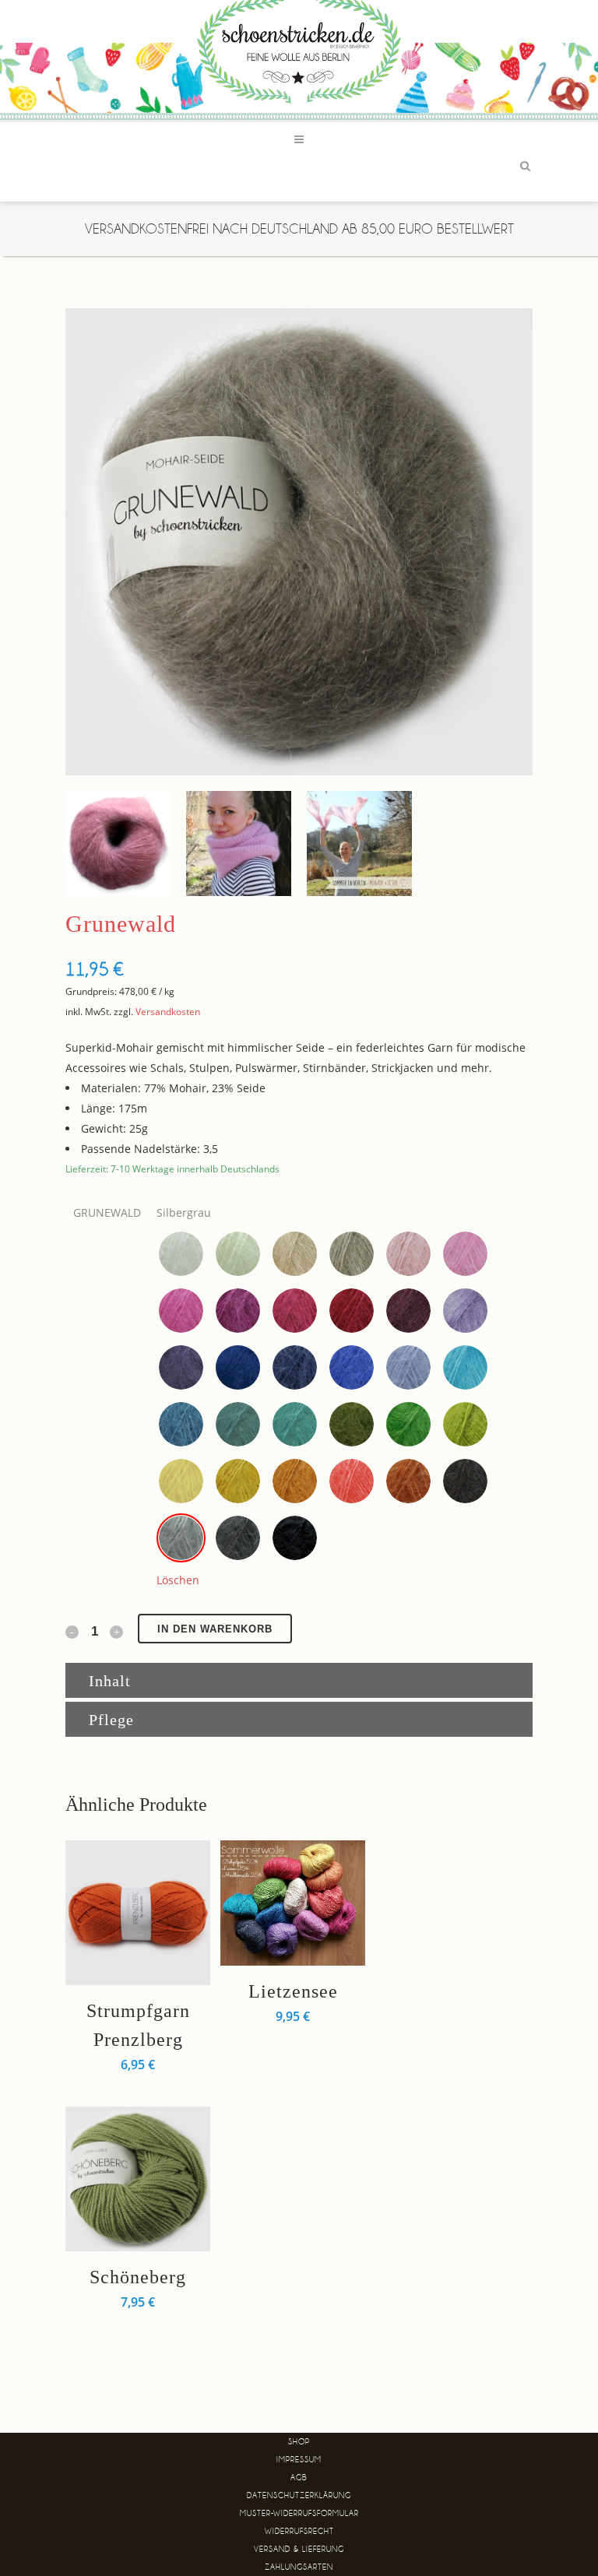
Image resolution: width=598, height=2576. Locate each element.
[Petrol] (238, 1424)
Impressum (299, 2460)
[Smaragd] (295, 1424)
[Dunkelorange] (408, 1481)
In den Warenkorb (215, 1629)
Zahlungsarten (299, 2567)
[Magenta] (238, 1311)
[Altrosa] (408, 1254)
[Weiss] (181, 1254)
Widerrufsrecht (299, 2531)
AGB (299, 2478)
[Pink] (181, 1311)
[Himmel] (408, 1367)
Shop (299, 2442)
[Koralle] (352, 1481)
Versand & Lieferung (299, 2549)
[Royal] (352, 1367)
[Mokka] (465, 1481)
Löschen (178, 1580)
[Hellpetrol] (181, 1424)
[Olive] (352, 1424)
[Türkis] (465, 1367)
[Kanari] (181, 1481)
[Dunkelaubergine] (181, 1367)
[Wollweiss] (238, 1254)
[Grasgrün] (408, 1424)
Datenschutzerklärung (299, 2495)
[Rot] (352, 1311)
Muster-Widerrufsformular (299, 2513)
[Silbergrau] (181, 1538)
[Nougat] (295, 1481)
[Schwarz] (295, 1538)
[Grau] (238, 1538)
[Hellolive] (465, 1424)
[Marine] (238, 1367)
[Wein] (408, 1311)
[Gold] (238, 1481)
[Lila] (465, 1311)
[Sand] (352, 1254)
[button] (181, 1254)
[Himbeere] (295, 1311)
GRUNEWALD (107, 1212)
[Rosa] (465, 1254)
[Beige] (295, 1254)
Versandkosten (168, 1012)
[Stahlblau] (295, 1367)
